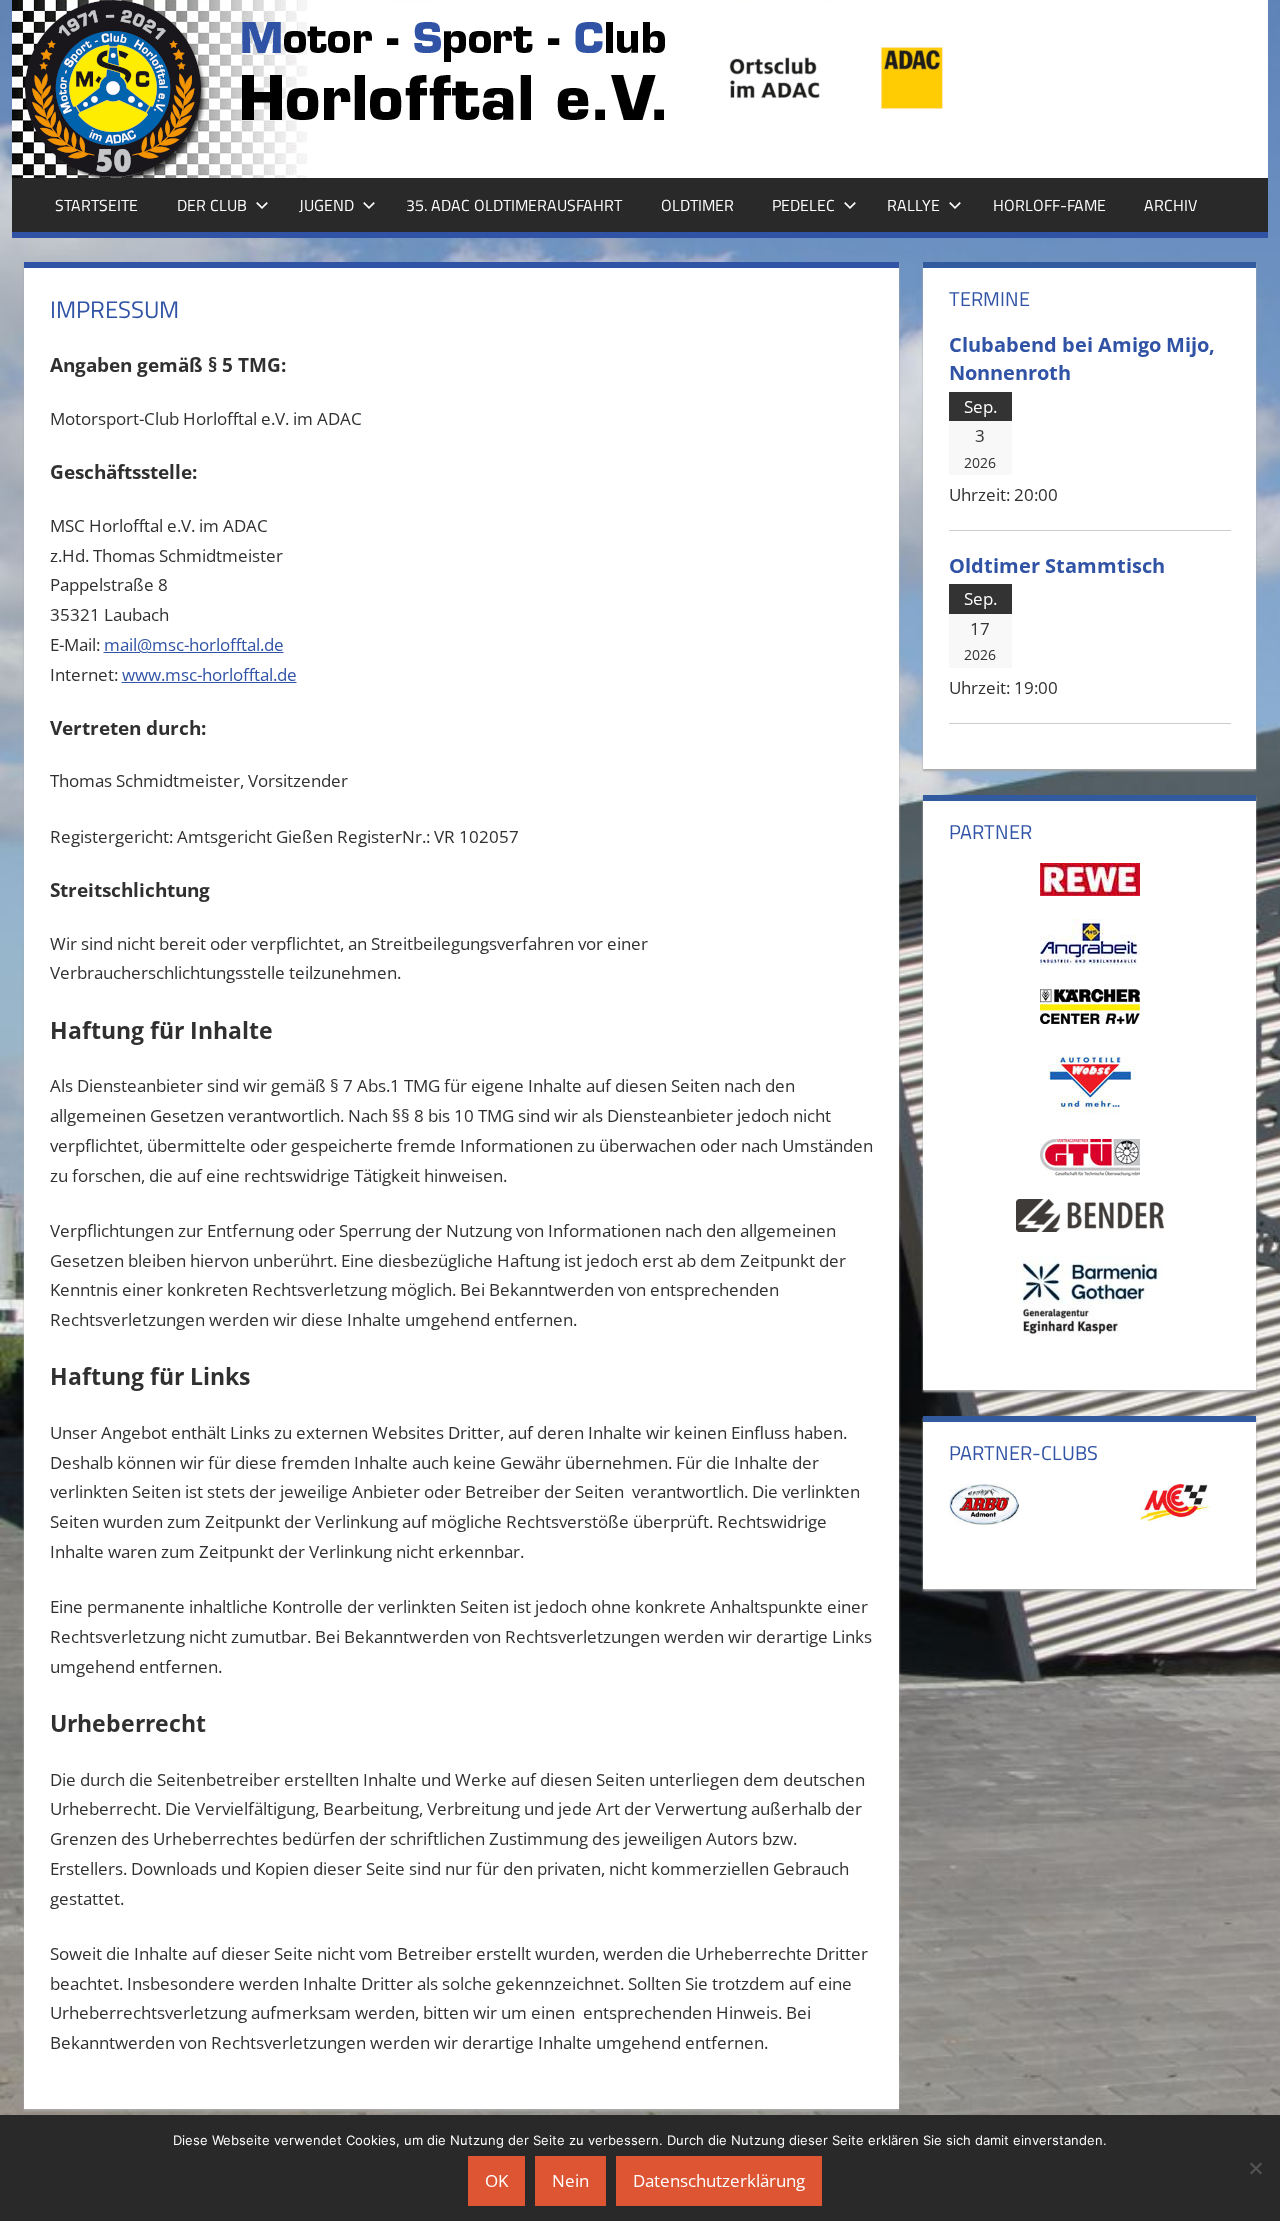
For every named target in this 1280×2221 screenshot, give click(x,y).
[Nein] (1255, 2168)
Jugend (326, 205)
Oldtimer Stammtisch (1057, 565)
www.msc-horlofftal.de (209, 674)
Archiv (1170, 205)
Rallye (913, 205)
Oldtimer (697, 205)
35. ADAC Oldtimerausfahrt (514, 205)
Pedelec (803, 205)
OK (496, 2180)
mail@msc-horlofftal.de (194, 644)
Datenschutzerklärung (719, 2180)
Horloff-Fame (1049, 205)
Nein (570, 2180)
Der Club (212, 205)
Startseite (96, 205)
